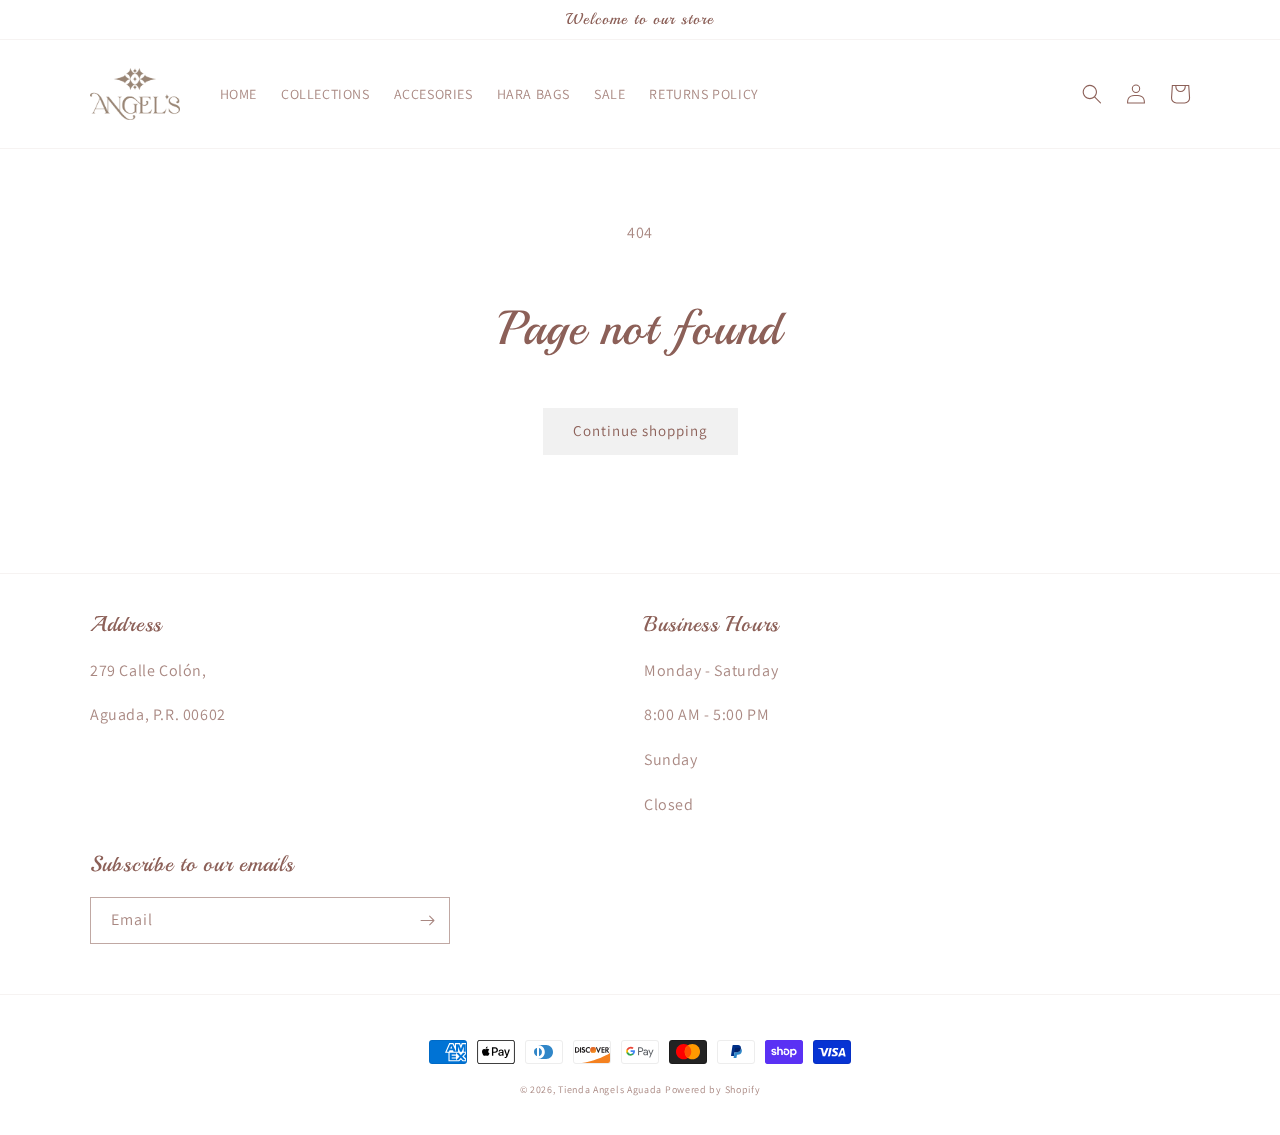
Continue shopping (640, 430)
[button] (1092, 94)
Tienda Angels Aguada (610, 1089)
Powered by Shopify (713, 1089)
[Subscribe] (427, 920)
